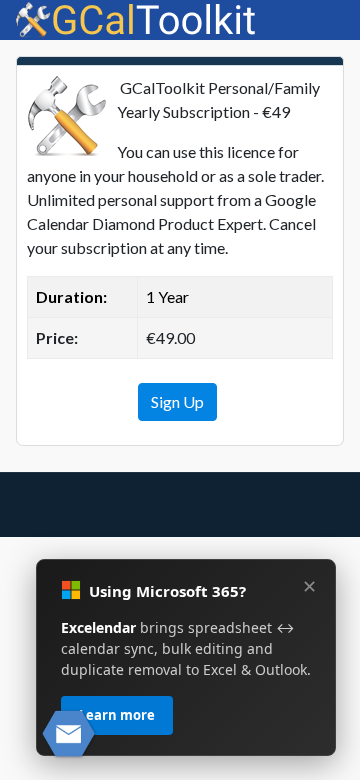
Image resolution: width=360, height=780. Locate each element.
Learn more (117, 715)
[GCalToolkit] (136, 17)
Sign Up (177, 401)
